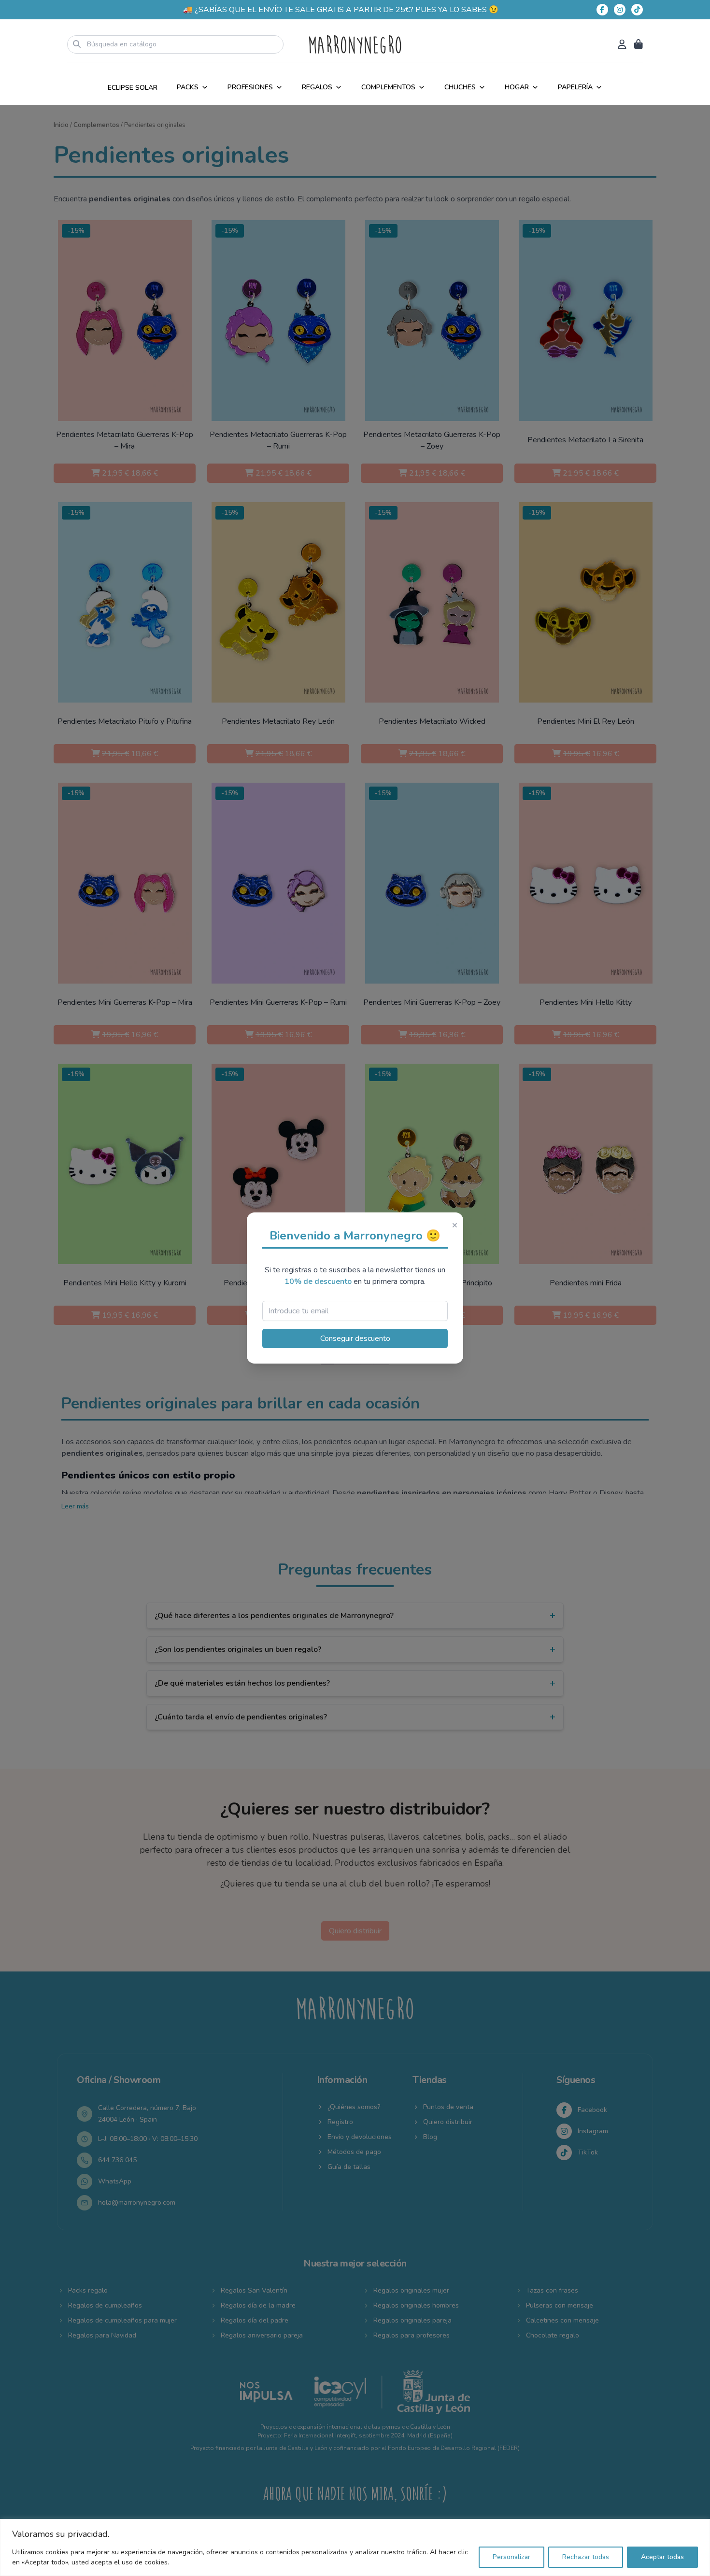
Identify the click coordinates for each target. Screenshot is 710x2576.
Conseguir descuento (355, 1338)
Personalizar (511, 2557)
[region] (355, 2548)
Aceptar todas (662, 2557)
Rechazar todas (586, 2557)
